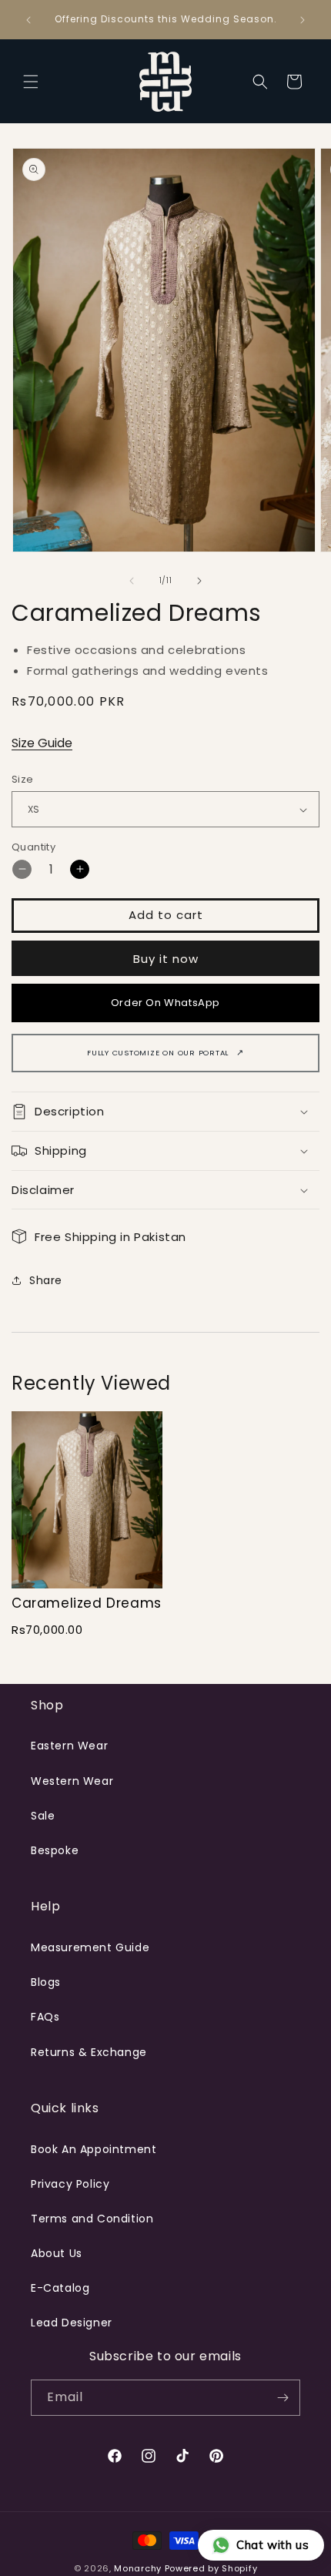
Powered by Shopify (211, 2568)
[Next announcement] (303, 20)
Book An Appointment (94, 2149)
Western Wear (72, 1781)
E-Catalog (60, 2288)
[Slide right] (199, 581)
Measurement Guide (90, 1947)
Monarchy (138, 2568)
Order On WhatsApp (165, 1003)
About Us (57, 2253)
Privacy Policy (70, 2184)
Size (23, 779)
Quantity (33, 847)
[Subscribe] (283, 2398)
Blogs (46, 1982)
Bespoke (55, 1850)
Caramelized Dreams (87, 1603)
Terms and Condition (92, 2219)
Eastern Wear (69, 1746)
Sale (43, 1816)
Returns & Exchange (89, 2052)
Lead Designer (72, 2323)
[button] (31, 82)
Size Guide (42, 743)
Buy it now (166, 959)
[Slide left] (132, 581)
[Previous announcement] (28, 20)
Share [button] (46, 1280)
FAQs (45, 2017)
